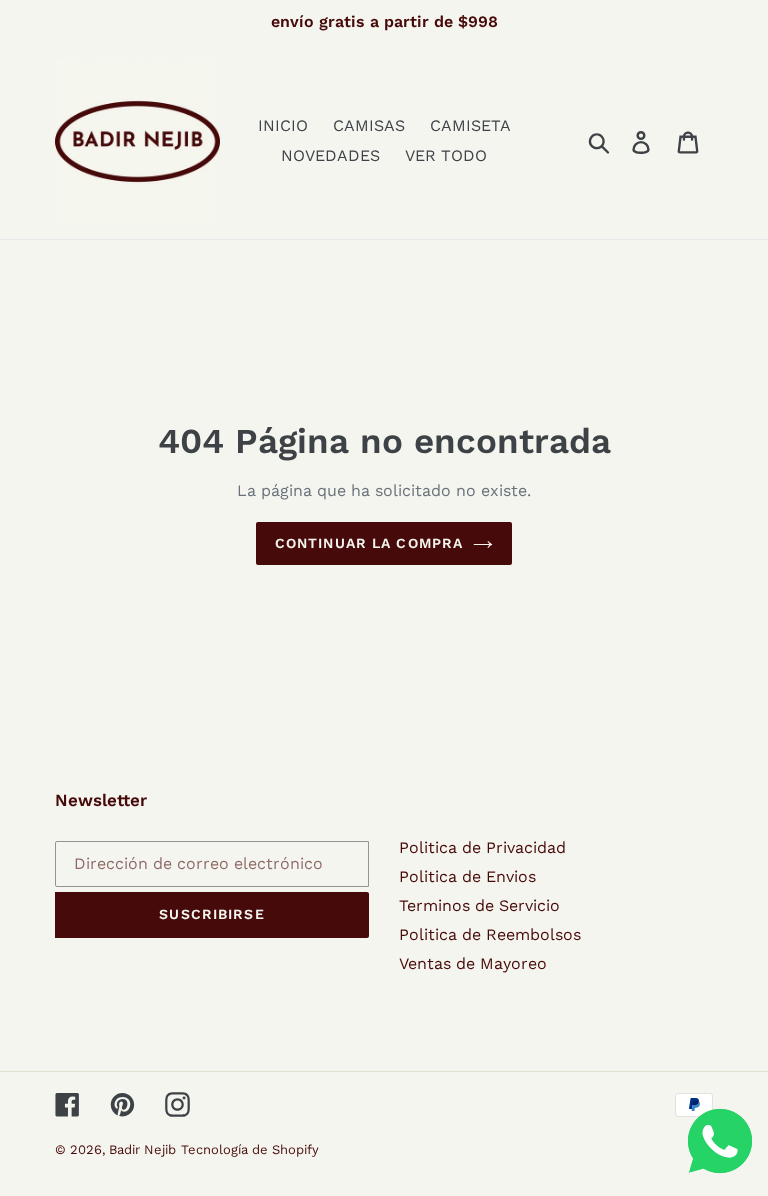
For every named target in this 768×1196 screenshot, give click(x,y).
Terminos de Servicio (479, 905)
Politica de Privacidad (482, 847)
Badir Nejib (142, 1149)
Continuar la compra (369, 543)
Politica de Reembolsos (490, 934)
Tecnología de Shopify (250, 1149)
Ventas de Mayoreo (473, 963)
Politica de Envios (467, 876)
